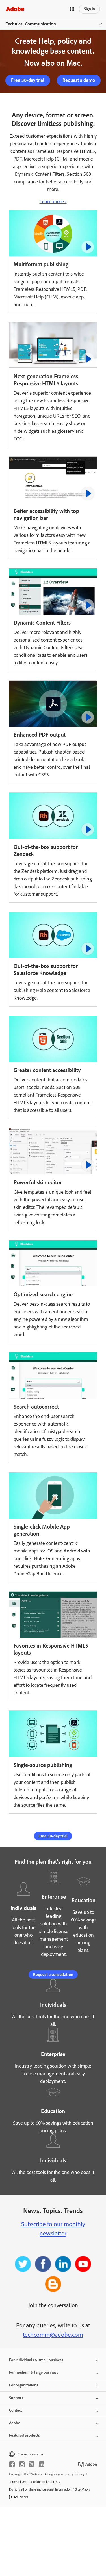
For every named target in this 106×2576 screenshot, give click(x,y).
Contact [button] (15, 2410)
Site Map (81, 2489)
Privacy (80, 2474)
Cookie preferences (44, 2482)
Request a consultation (53, 1975)
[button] (72, 9)
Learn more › (53, 201)
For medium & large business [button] (34, 2372)
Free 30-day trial (28, 80)
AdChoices (21, 2497)
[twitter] (32, 2464)
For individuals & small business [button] (36, 2360)
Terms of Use (18, 2482)
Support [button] (16, 2398)
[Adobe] (15, 9)
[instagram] (22, 2464)
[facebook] (12, 2464)
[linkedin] (42, 2464)
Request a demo (79, 80)
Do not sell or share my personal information (40, 2489)
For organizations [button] (24, 2385)
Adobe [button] (15, 2423)
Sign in (89, 9)
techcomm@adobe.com (53, 2335)
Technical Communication (31, 24)
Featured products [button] (24, 2435)
